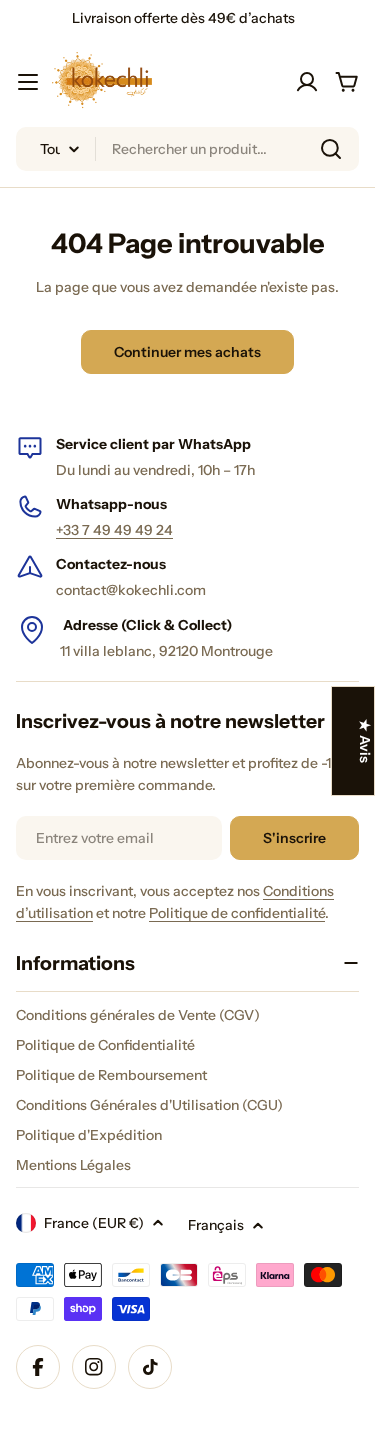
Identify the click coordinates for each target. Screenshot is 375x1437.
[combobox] (187, 149)
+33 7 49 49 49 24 (114, 530)
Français (216, 1225)
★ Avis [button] (365, 741)
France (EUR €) (94, 1223)
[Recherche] (331, 149)
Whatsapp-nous (111, 504)
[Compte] (307, 82)
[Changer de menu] (28, 82)
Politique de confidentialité (237, 913)
